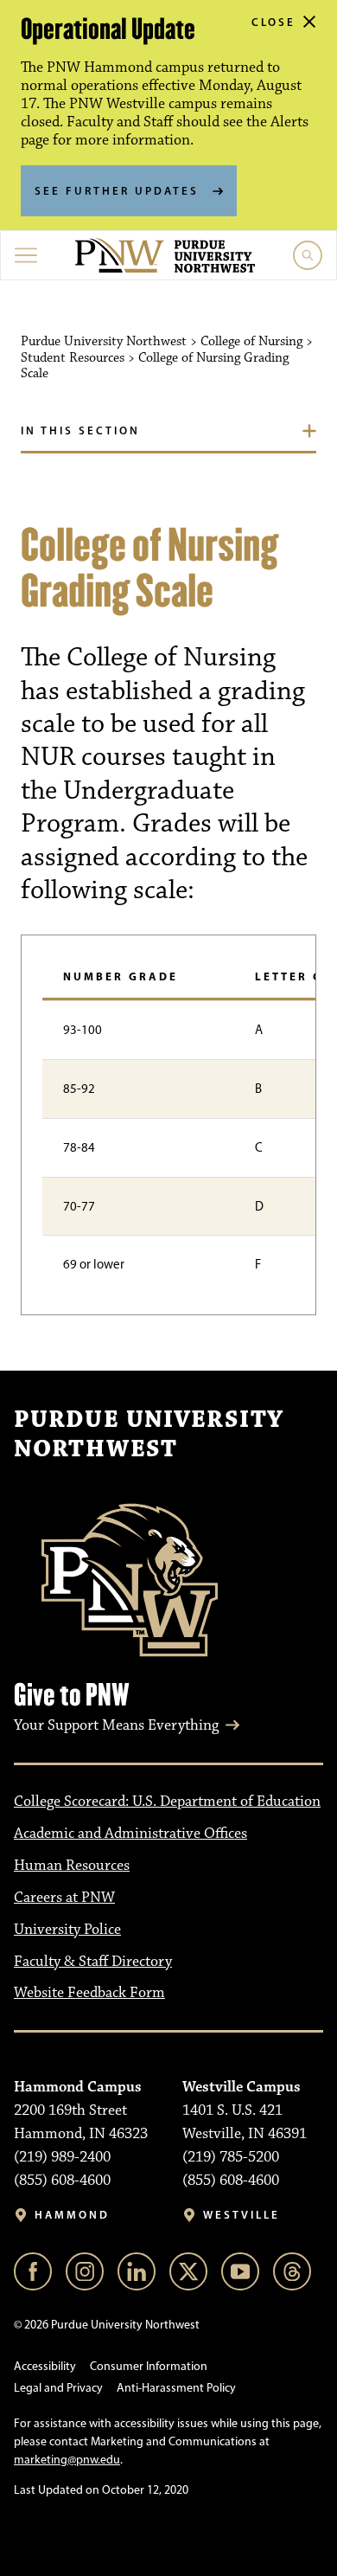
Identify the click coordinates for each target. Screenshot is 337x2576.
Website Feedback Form (89, 1993)
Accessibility (45, 2366)
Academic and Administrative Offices (130, 1834)
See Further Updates (117, 190)
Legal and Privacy (58, 2388)
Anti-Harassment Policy (176, 2388)
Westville (242, 2215)
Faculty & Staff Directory (93, 1962)
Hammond (72, 2215)
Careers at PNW (64, 1898)
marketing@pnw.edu (67, 2460)
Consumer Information (149, 2366)
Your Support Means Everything (116, 1725)
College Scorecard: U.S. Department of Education (167, 1802)
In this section (80, 430)
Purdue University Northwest (149, 1435)
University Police (67, 1930)
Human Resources (72, 1866)
